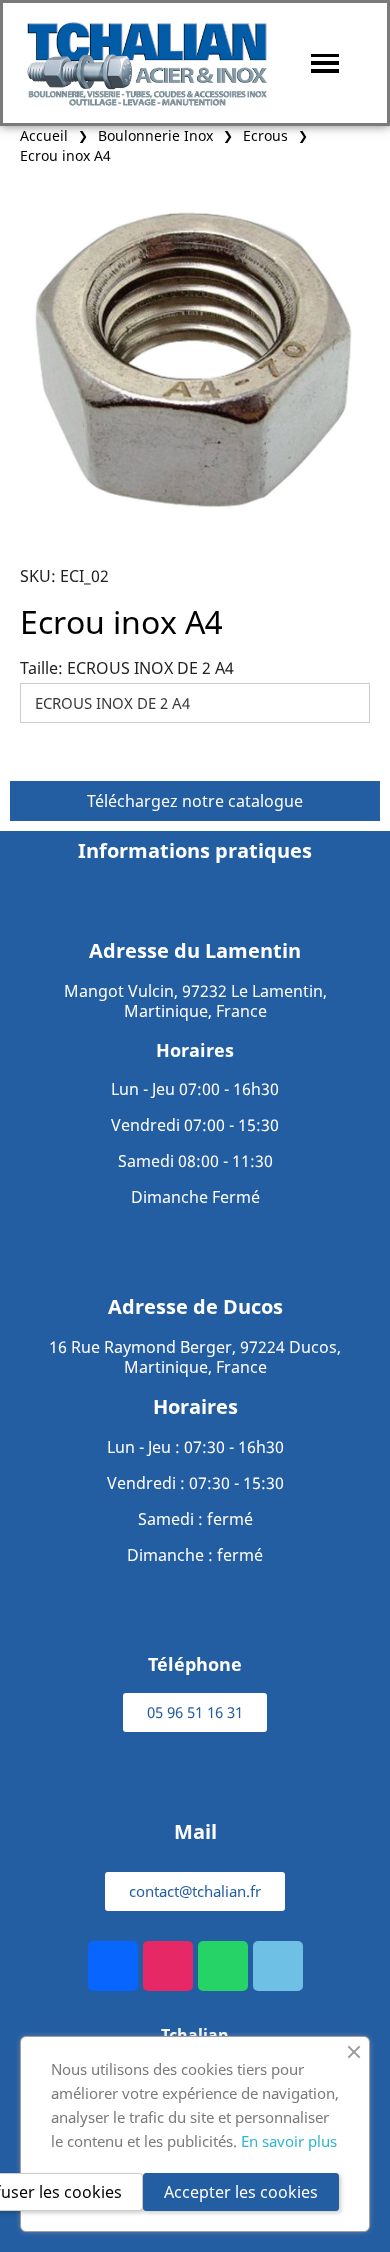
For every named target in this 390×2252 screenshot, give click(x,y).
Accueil (44, 135)
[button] (195, 1712)
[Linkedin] (278, 1966)
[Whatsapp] (223, 1966)
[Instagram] (168, 1966)
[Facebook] (113, 1966)
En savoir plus (289, 2141)
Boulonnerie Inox (155, 135)
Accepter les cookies (241, 2192)
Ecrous (265, 135)
